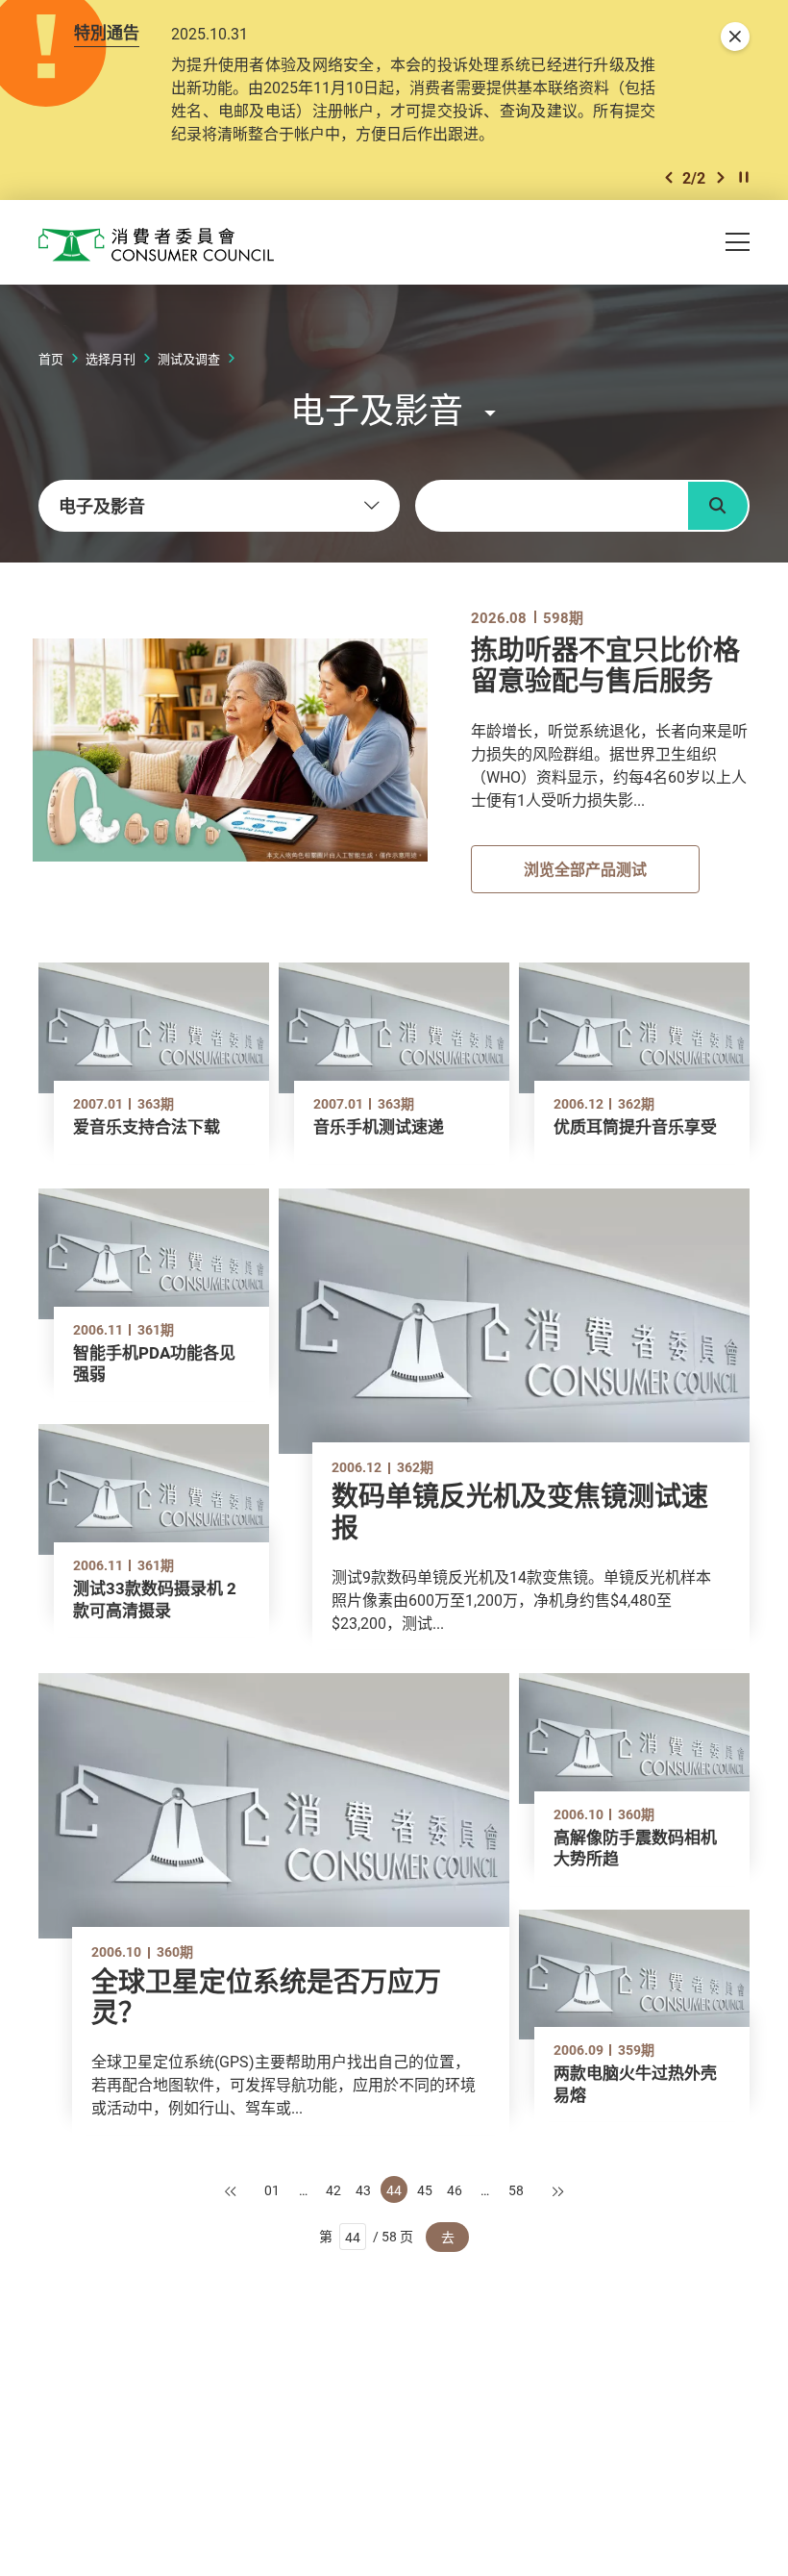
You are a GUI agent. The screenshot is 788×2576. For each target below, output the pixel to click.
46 (455, 2190)
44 (394, 2190)
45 (425, 2190)
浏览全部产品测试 (585, 869)
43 (363, 2190)
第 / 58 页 (367, 2236)
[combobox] (219, 506)
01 (272, 2190)
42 (333, 2190)
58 (516, 2190)
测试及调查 (189, 359)
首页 (51, 359)
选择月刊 (111, 359)
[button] (669, 177)
